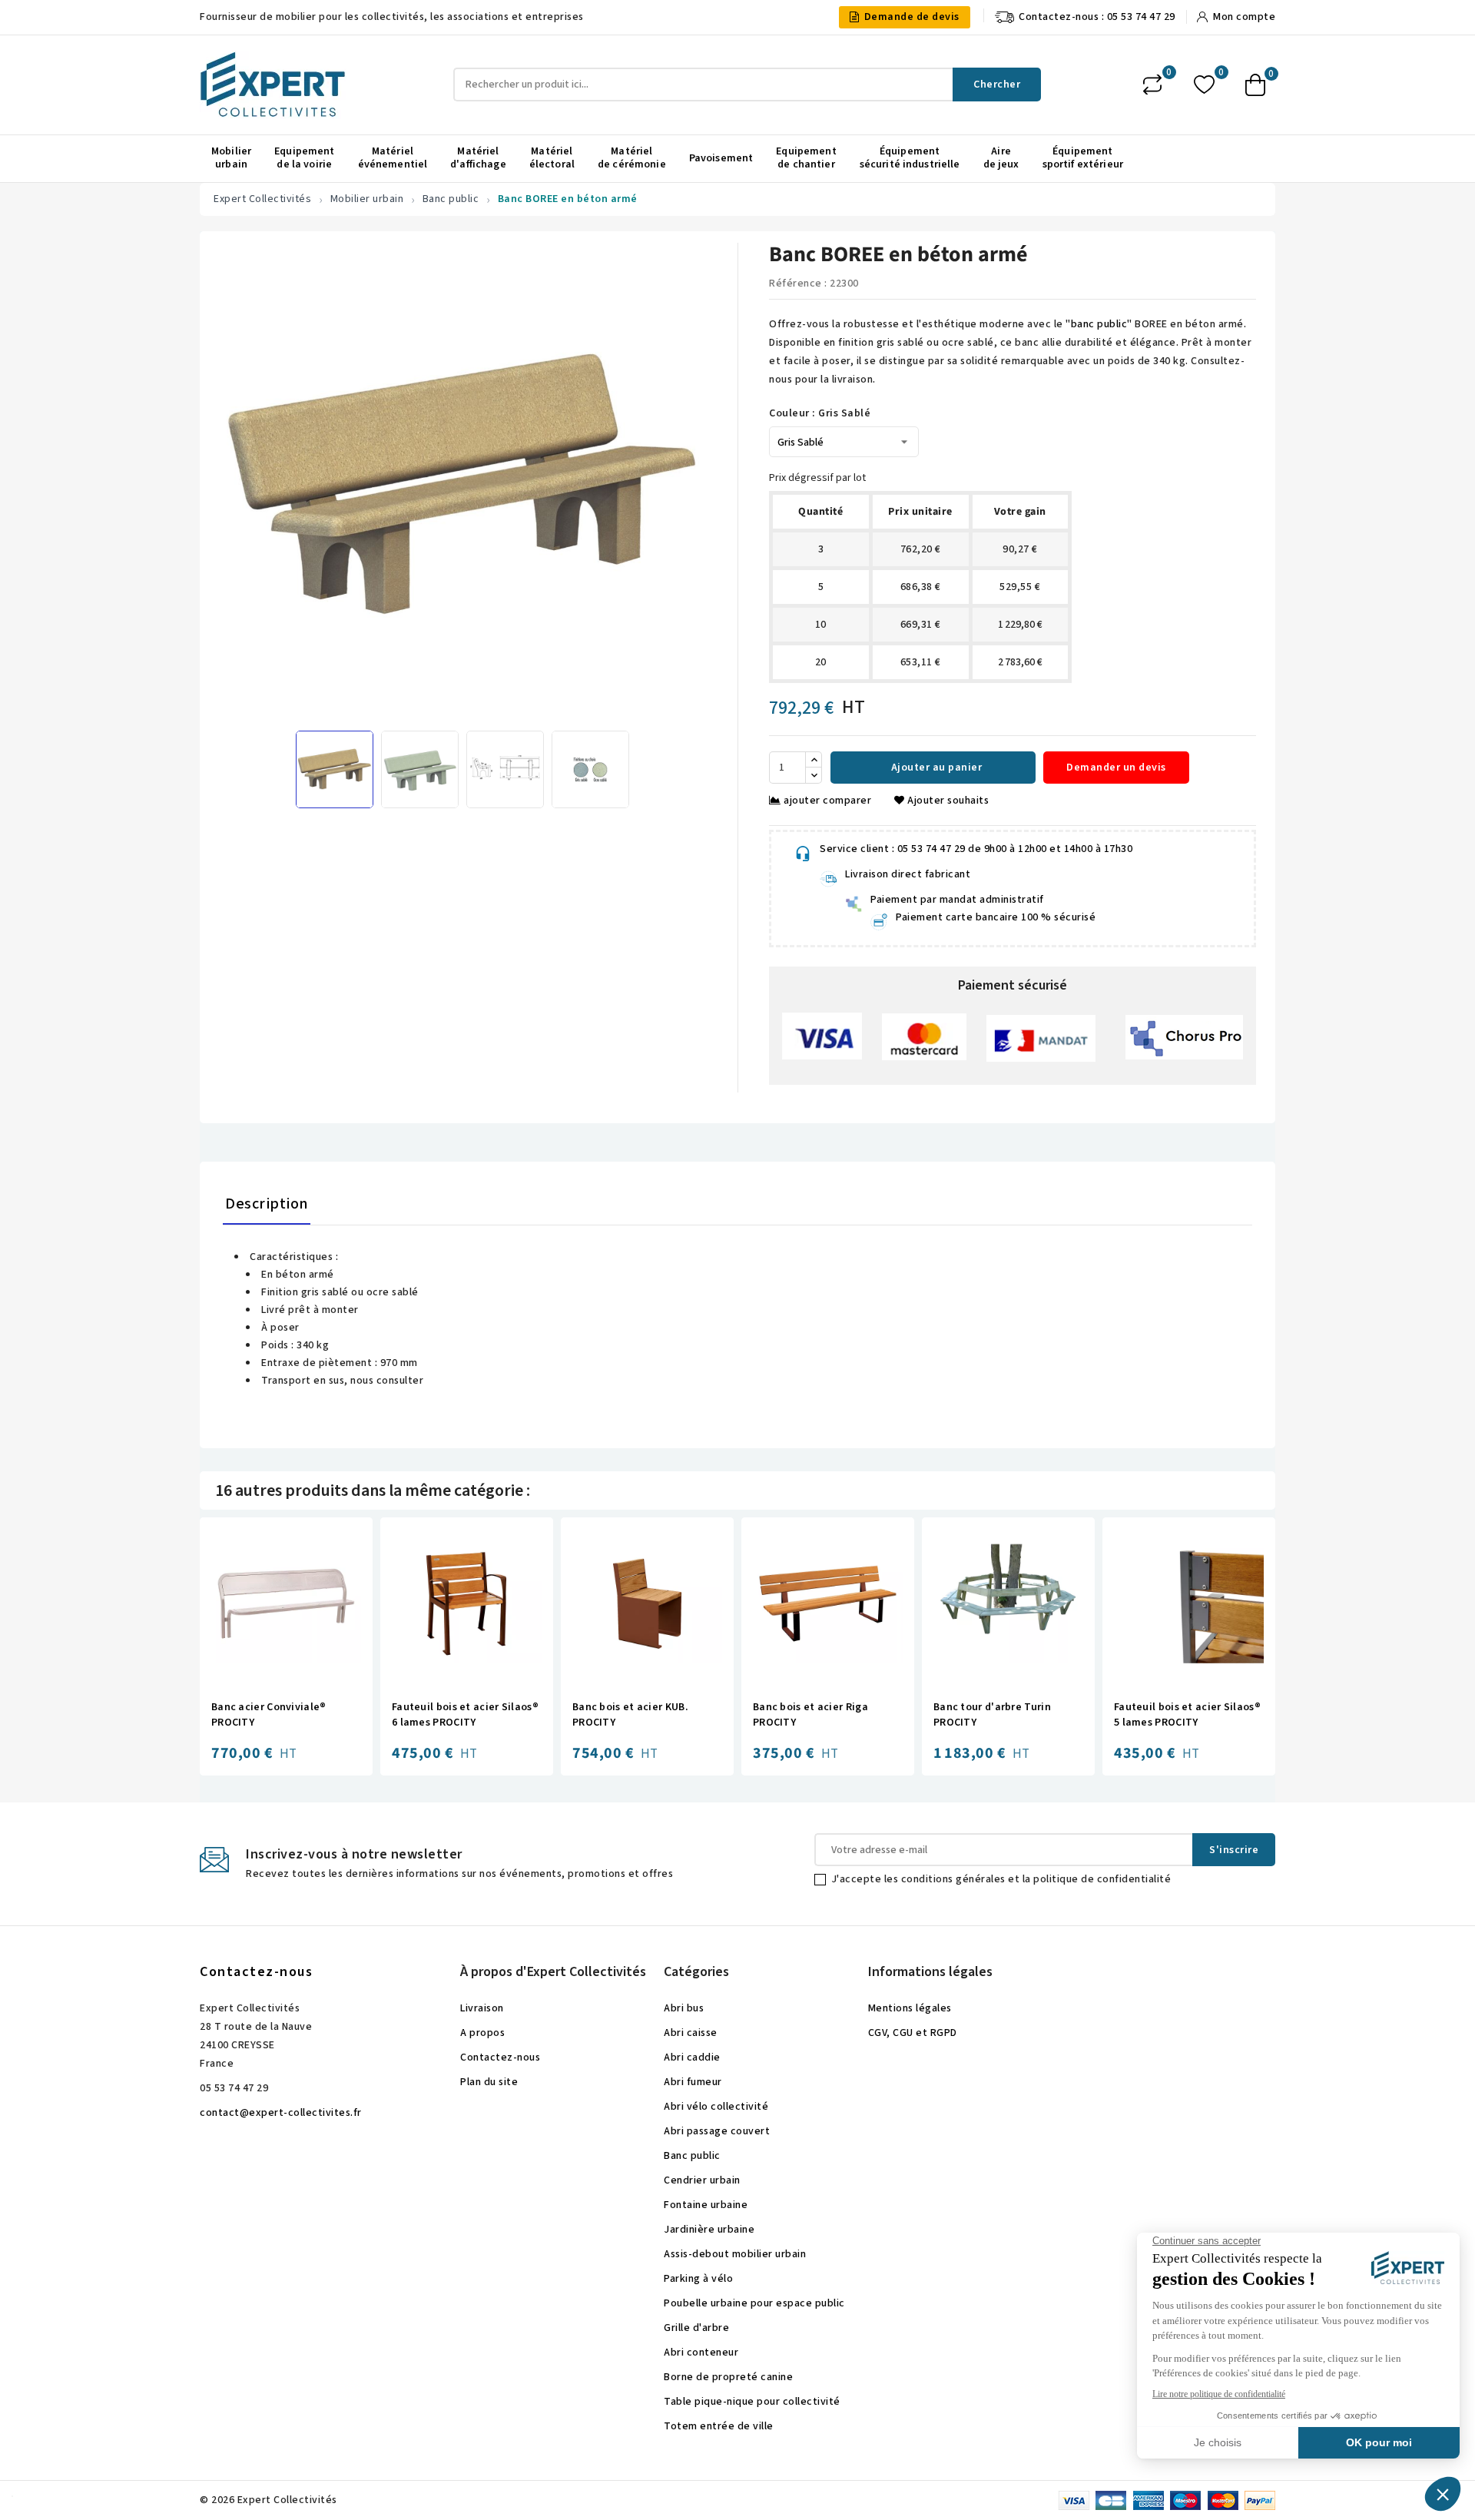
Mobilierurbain (231, 158)
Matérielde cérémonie (632, 158)
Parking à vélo (698, 2279)
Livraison (482, 2008)
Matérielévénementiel (393, 158)
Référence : (798, 283)
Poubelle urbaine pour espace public (754, 2303)
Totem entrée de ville (719, 2426)
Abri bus (684, 2008)
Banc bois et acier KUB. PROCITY (630, 1715)
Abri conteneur (701, 2353)
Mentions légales (910, 2008)
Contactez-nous (256, 1972)
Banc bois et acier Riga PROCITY (810, 1715)
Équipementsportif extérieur (1083, 158)
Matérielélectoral (552, 158)
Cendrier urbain (702, 2180)
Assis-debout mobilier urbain (735, 2254)
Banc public (692, 2156)
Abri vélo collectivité (716, 2107)
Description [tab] (267, 1204)
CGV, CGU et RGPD (913, 2033)
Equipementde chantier (806, 158)
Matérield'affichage (478, 158)
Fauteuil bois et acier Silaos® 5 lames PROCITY (1187, 1715)
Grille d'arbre (696, 2328)
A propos (482, 2033)
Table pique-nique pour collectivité (752, 2402)
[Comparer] (1152, 85)
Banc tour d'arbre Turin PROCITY (992, 1715)
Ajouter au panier (935, 768)
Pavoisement (721, 158)
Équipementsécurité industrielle (910, 158)
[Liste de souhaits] (1204, 85)
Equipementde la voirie (304, 158)
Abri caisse (691, 2033)
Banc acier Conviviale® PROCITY (269, 1715)
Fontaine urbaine (706, 2205)
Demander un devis (1116, 768)
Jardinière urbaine (709, 2230)
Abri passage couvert (717, 2131)
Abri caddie (692, 2057)
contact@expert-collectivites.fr (281, 2113)
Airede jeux (1001, 158)
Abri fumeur (693, 2082)
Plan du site (489, 2082)
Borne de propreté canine (728, 2377)
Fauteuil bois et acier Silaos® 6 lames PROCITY (465, 1715)
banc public (1099, 324)
